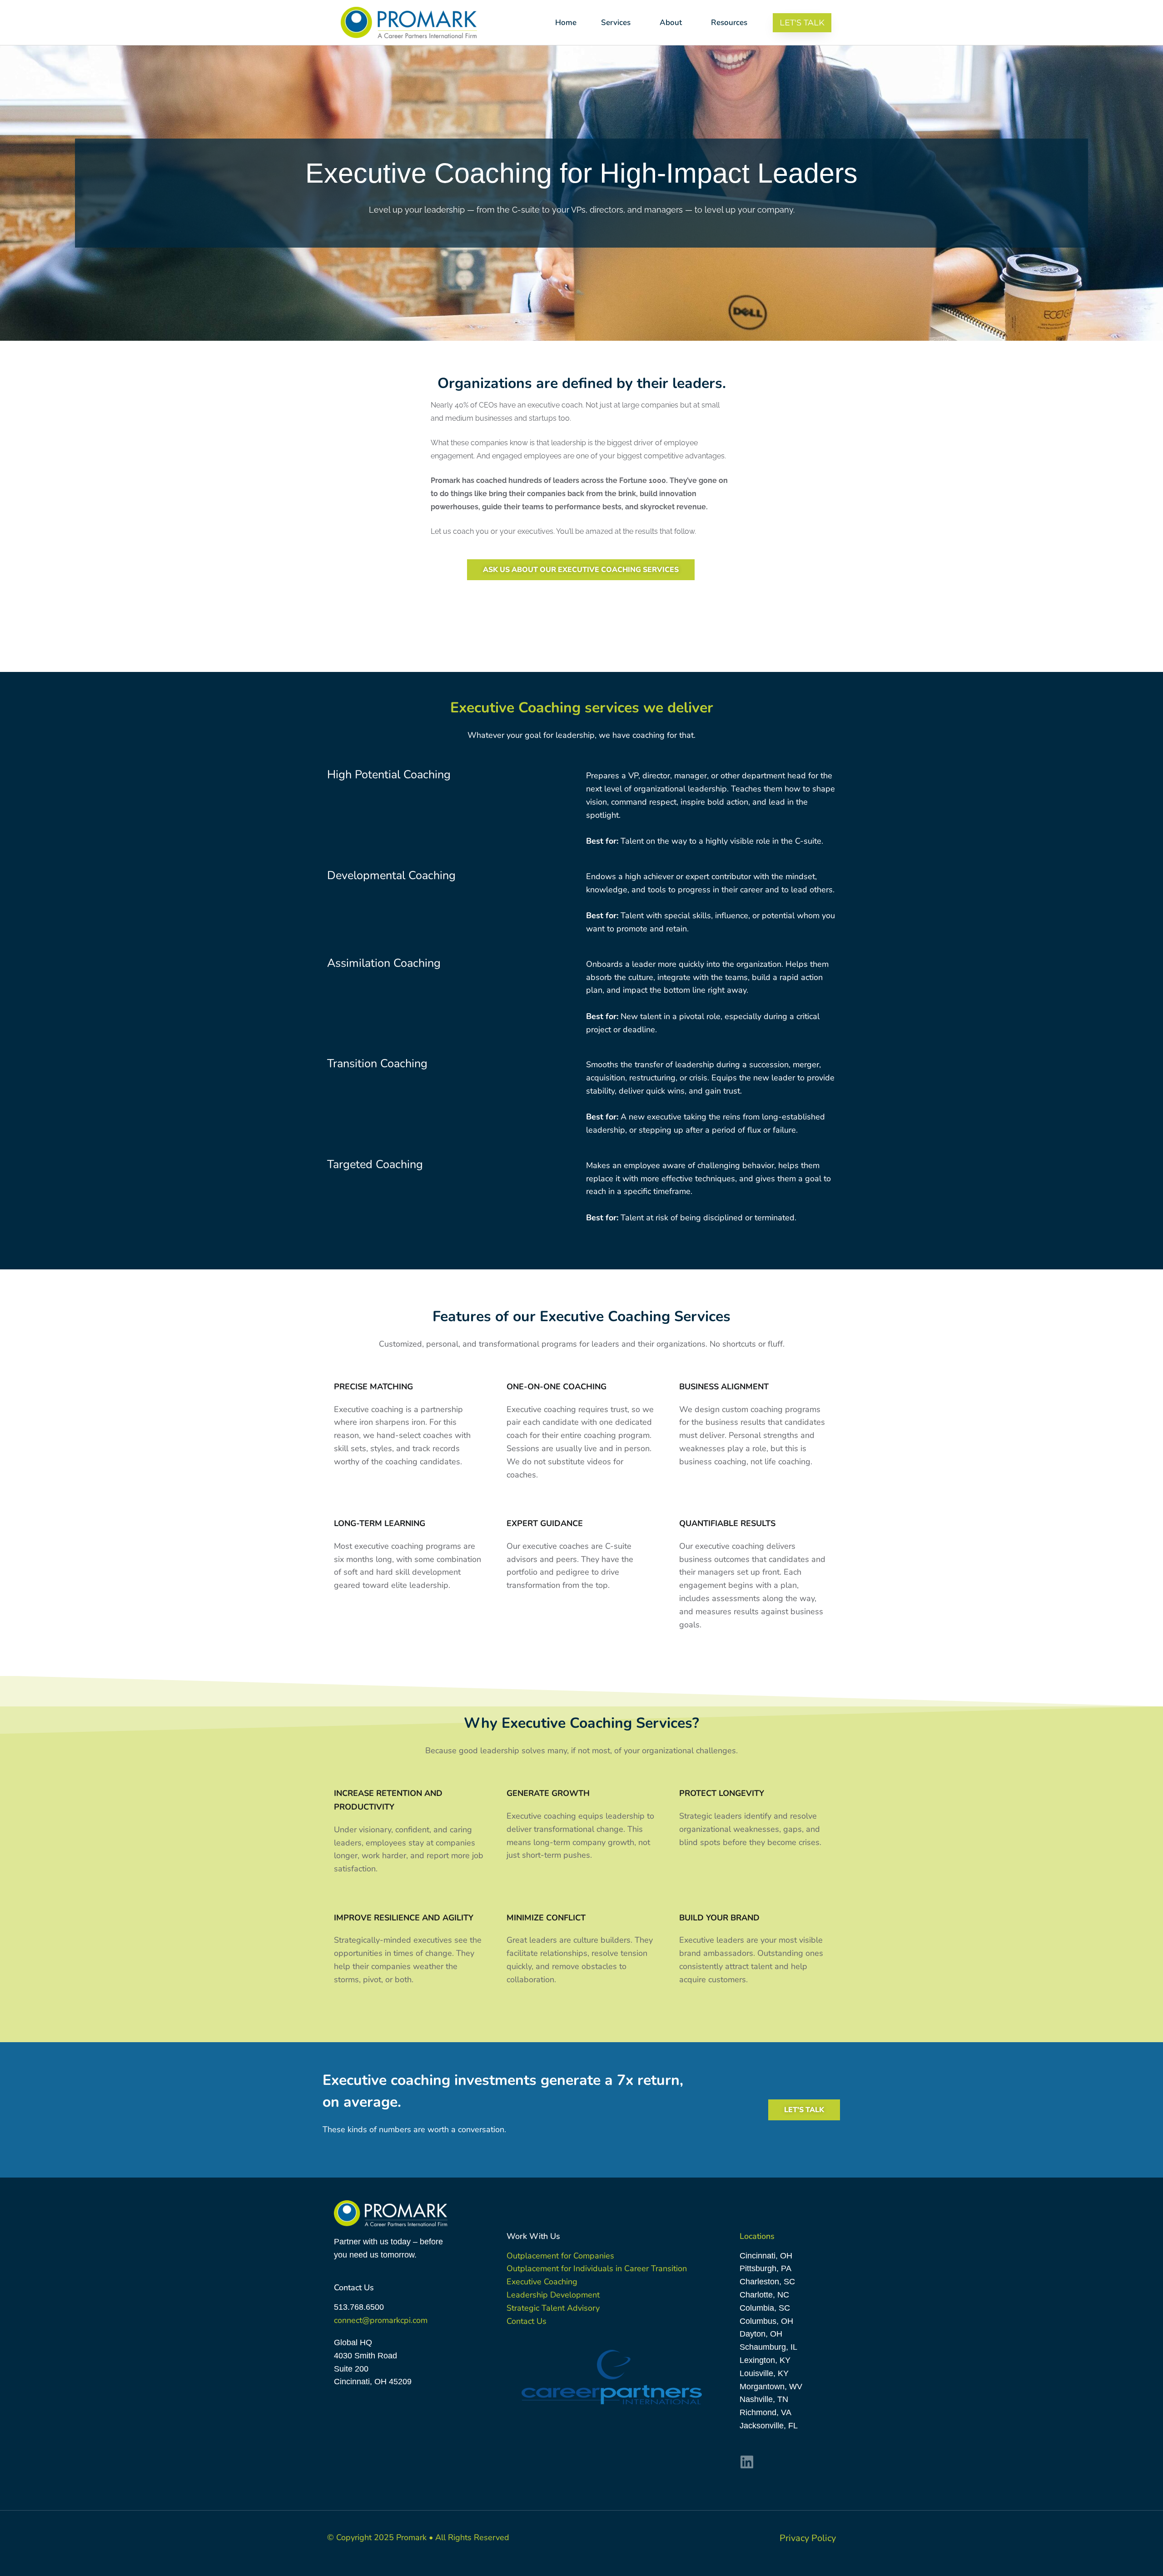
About (671, 22)
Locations (757, 2236)
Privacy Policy (808, 2538)
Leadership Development (553, 2295)
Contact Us (527, 2321)
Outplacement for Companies (560, 2256)
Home (566, 22)
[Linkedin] (747, 2462)
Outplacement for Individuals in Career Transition (597, 2268)
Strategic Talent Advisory (553, 2308)
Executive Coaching (542, 2282)
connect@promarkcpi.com (381, 2320)
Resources (729, 22)
